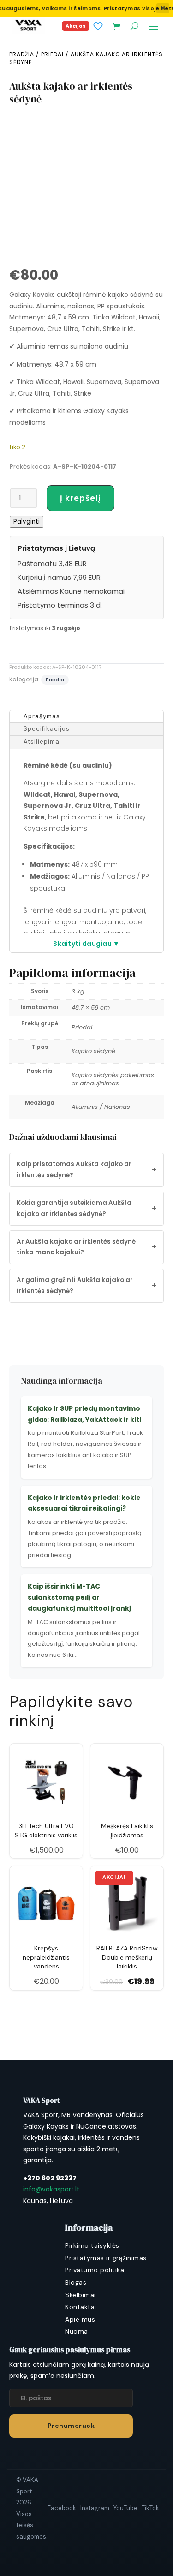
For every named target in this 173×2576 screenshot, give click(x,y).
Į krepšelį (81, 498)
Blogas (76, 2282)
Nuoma (77, 2331)
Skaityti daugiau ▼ (86, 944)
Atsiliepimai (42, 742)
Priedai (52, 54)
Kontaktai (81, 2307)
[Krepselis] (116, 26)
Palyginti (27, 521)
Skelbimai (81, 2295)
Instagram (95, 2508)
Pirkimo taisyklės (92, 2245)
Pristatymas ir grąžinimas (106, 2258)
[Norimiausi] (98, 26)
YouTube (125, 2508)
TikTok (150, 2508)
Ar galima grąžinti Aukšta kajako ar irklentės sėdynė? (86, 1285)
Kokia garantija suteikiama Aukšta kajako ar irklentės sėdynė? (86, 1208)
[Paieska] (134, 26)
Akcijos (76, 26)
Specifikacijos (47, 729)
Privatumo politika (95, 2270)
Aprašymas (42, 716)
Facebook (62, 2508)
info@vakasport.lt (51, 2189)
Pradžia (22, 54)
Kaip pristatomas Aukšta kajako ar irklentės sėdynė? (86, 1170)
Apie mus (80, 2319)
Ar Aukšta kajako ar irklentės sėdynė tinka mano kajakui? (86, 1247)
